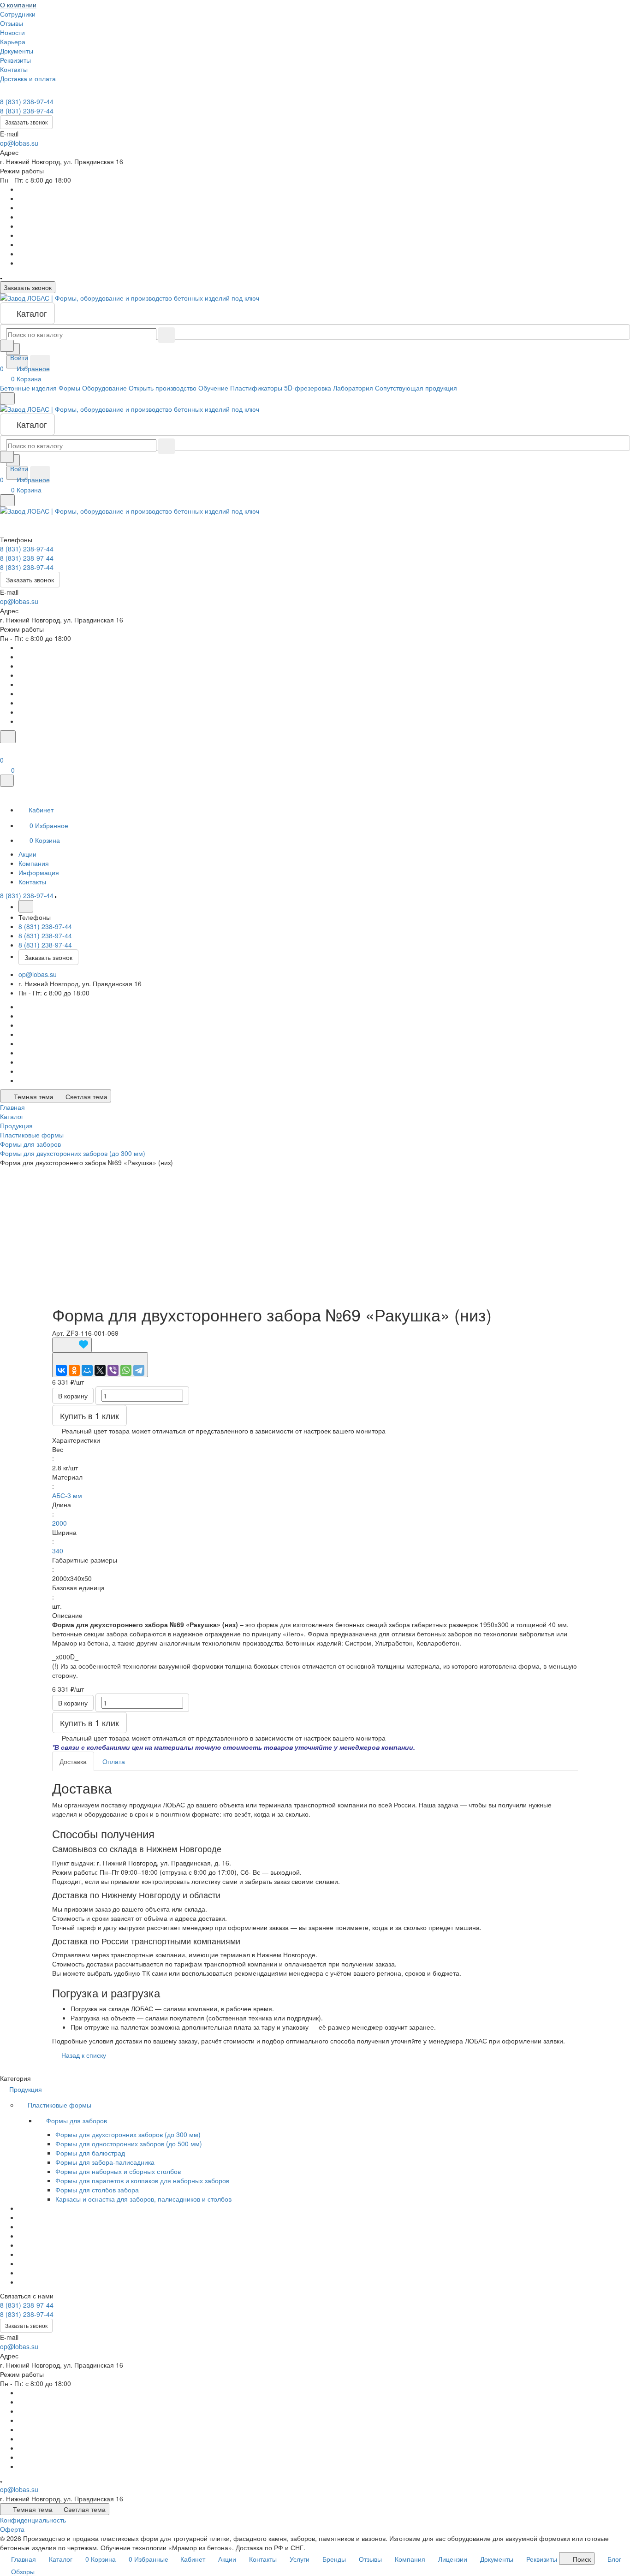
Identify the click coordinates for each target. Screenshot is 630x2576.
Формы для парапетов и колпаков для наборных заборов (142, 2180)
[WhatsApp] (126, 1370)
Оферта (12, 2529)
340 (58, 1551)
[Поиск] (8, 737)
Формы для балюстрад (90, 2153)
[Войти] (4, 749)
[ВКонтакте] (61, 1370)
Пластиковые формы (60, 2105)
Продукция (27, 2089)
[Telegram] (139, 1370)
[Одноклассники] (74, 1370)
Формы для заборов (77, 2120)
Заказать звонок (26, 122)
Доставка (73, 1761)
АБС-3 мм (67, 1495)
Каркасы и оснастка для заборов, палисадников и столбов (143, 2199)
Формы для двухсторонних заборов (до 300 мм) (128, 2134)
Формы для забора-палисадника (105, 2162)
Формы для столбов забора (97, 2190)
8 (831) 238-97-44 (27, 101)
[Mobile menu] (7, 500)
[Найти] (40, 363)
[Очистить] (166, 335)
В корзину (73, 1396)
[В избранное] (72, 1345)
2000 (59, 1523)
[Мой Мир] (87, 1370)
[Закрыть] (7, 781)
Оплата (114, 1761)
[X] (100, 1370)
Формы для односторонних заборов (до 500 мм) (129, 2144)
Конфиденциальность (33, 2520)
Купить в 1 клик (89, 1415)
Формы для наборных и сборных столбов (118, 2171)
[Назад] (26, 906)
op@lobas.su (19, 143)
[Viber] (113, 1370)
